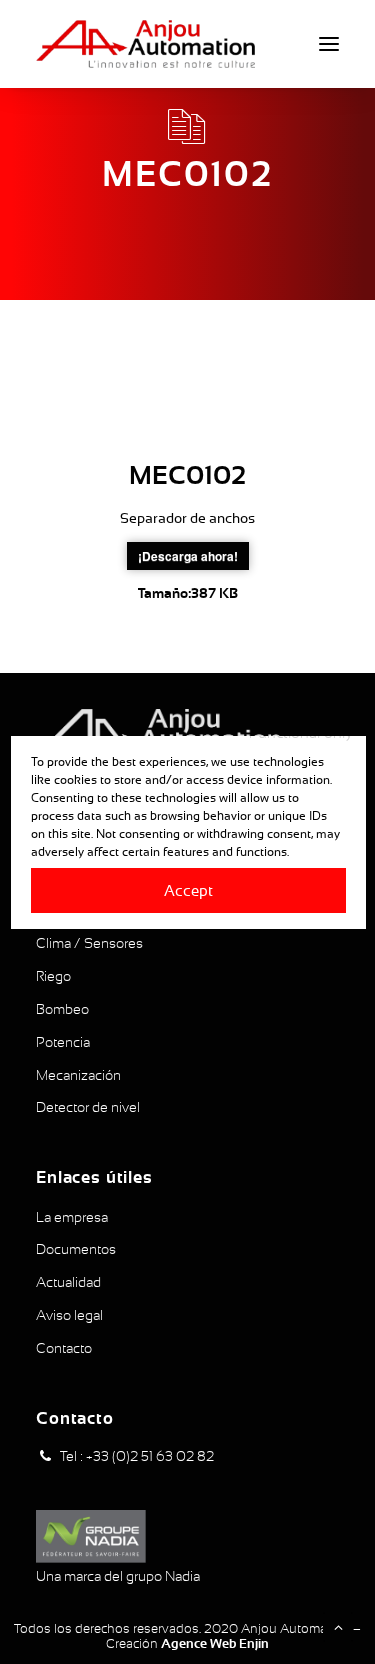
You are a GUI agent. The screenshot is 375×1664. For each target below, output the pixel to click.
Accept (187, 889)
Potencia (63, 1042)
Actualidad (68, 1282)
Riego (53, 976)
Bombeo (62, 1009)
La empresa (72, 1217)
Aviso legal (69, 1315)
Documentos (76, 1249)
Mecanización (78, 1075)
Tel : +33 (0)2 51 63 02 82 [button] (137, 1456)
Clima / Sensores (89, 943)
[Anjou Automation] (145, 44)
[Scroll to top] (338, 1626)
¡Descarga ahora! (188, 556)
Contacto (64, 1348)
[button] (329, 44)
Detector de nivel (88, 1107)
